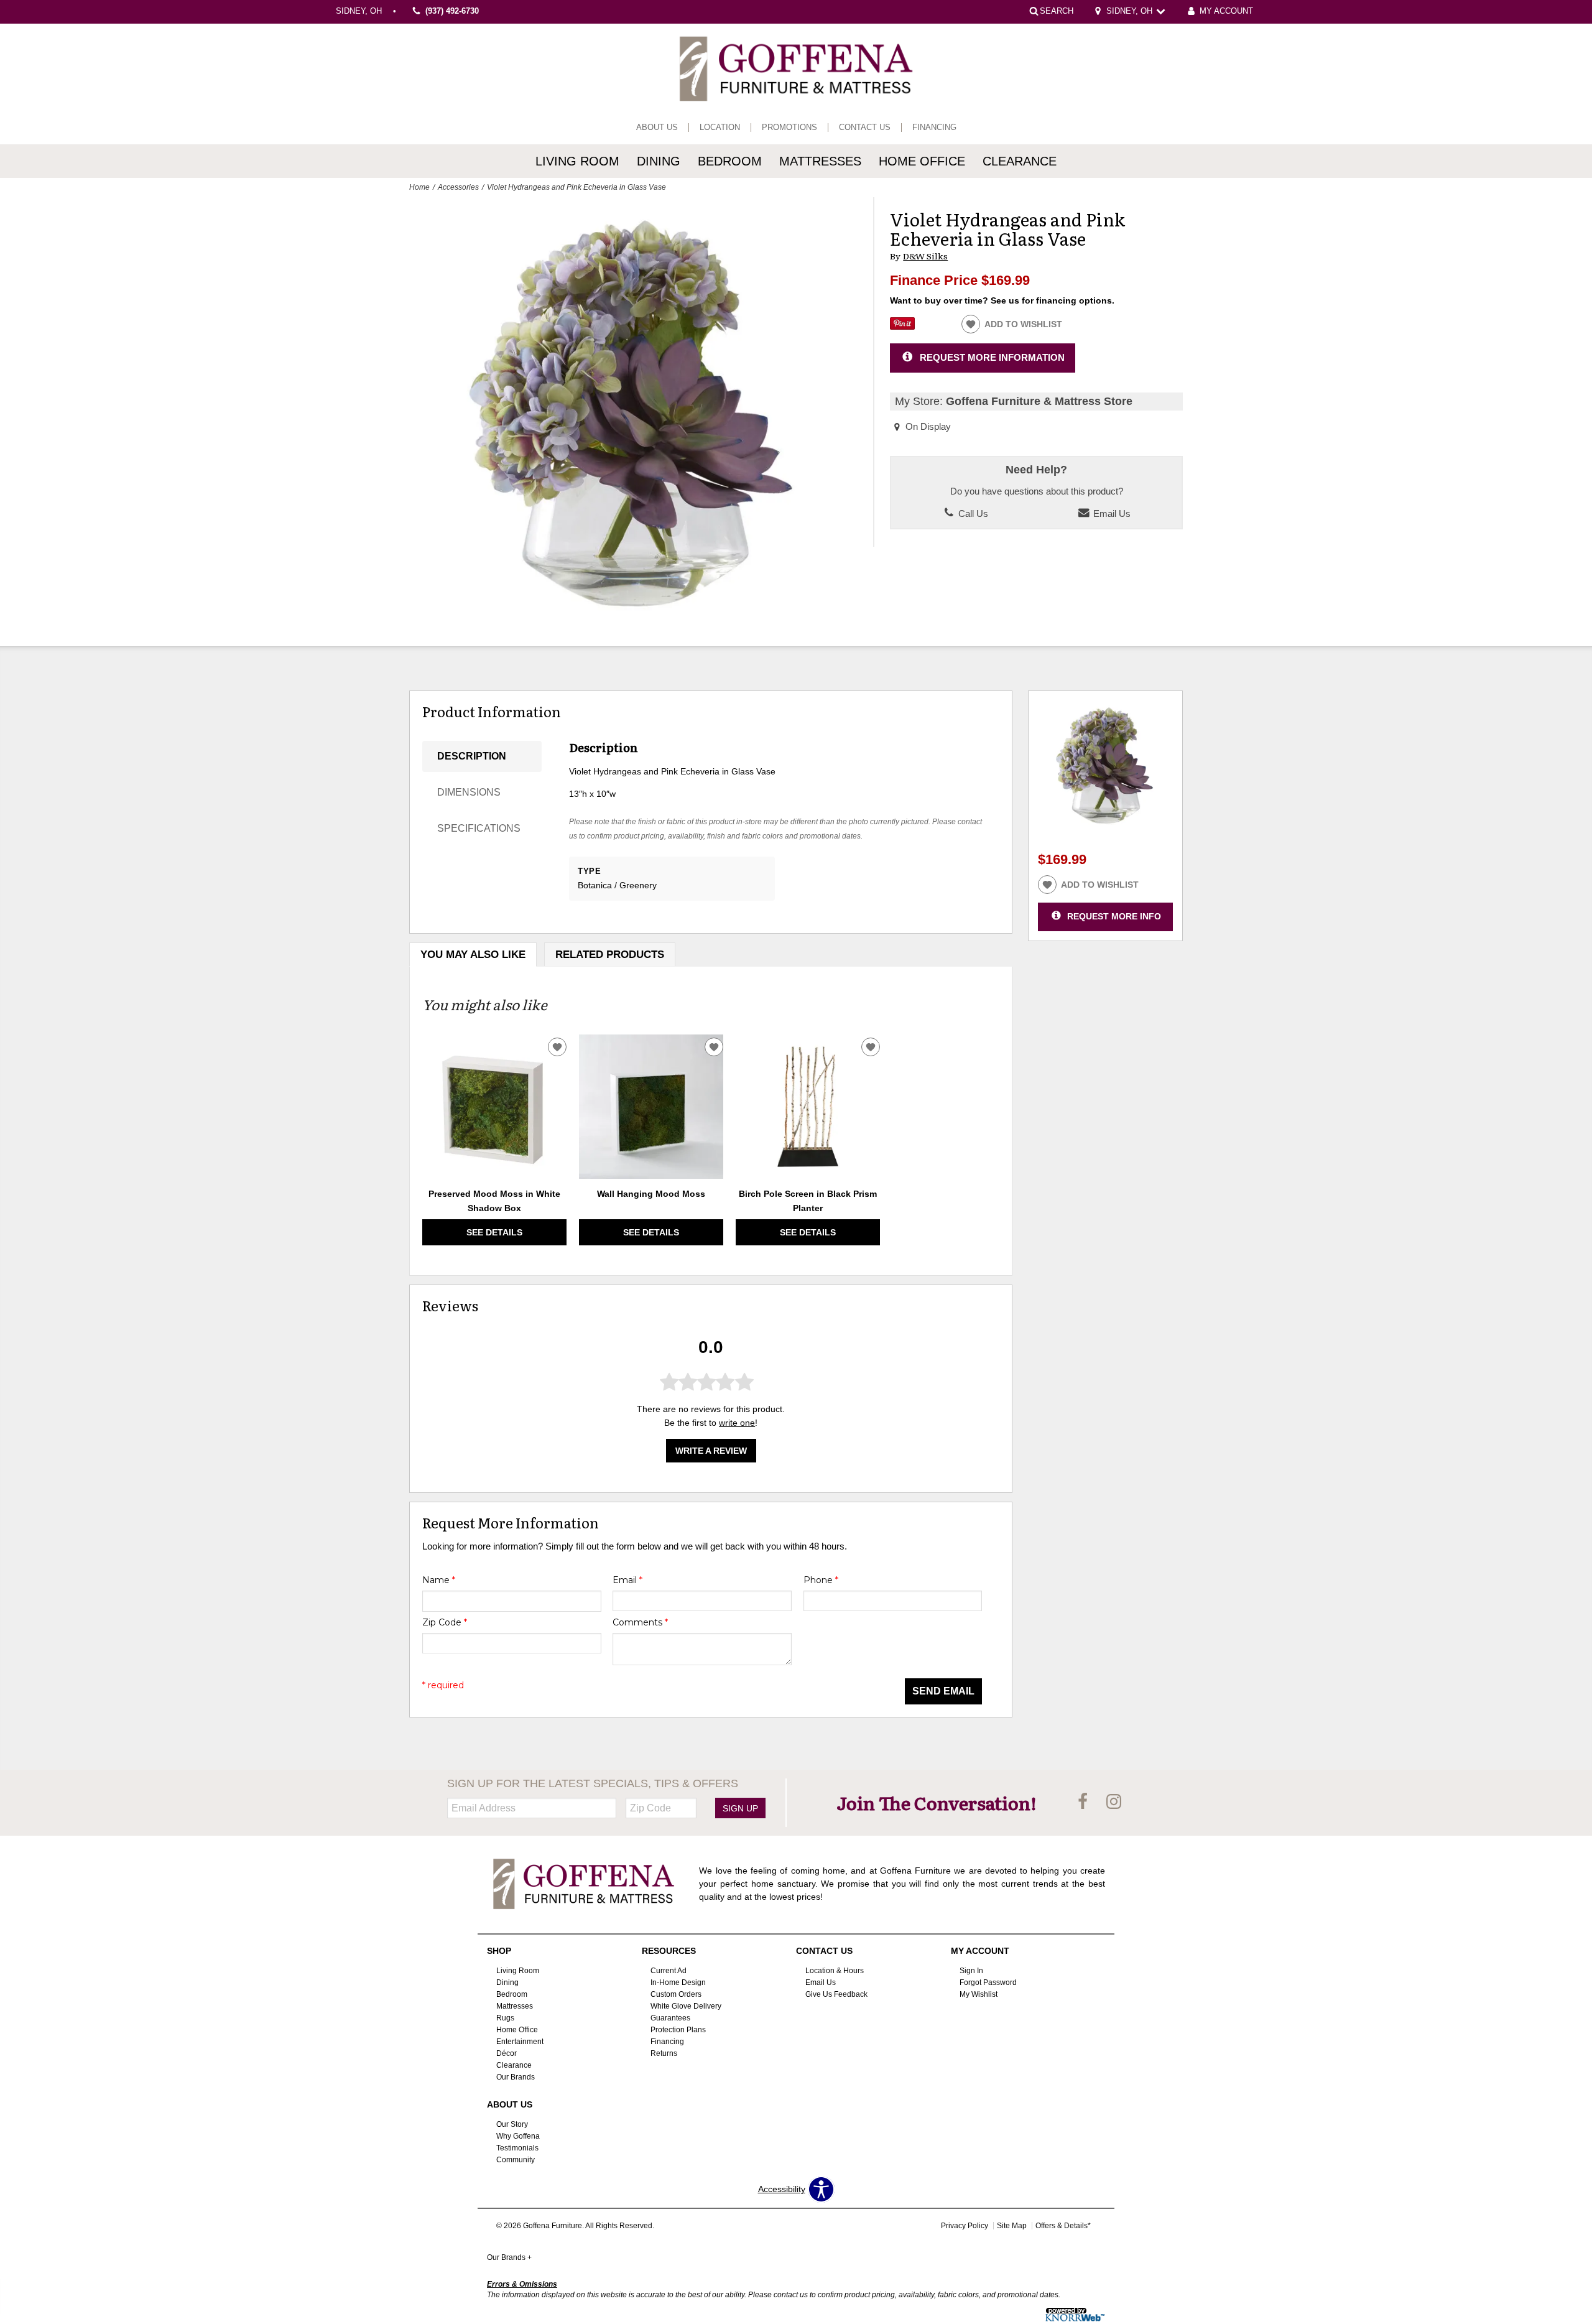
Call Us (972, 514)
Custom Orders (676, 1994)
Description (472, 756)
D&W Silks (925, 256)
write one (737, 1423)
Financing (934, 128)
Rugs (505, 2018)
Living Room (577, 161)
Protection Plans (678, 2030)
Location (720, 128)
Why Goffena (518, 2136)
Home (419, 187)
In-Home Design (678, 1982)
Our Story (512, 2124)
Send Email (943, 1691)
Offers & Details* (1063, 2226)
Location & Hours (835, 1971)
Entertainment (520, 2042)
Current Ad (669, 1971)
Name (439, 1580)
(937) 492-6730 (452, 12)
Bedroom (730, 161)
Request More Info (1114, 916)
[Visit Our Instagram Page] (1114, 1802)
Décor (507, 2053)
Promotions (789, 128)
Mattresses (820, 161)
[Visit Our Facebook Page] (1084, 1802)
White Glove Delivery (686, 2006)
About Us (657, 128)
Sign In (971, 1971)
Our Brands (516, 2077)
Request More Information (992, 357)
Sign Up (740, 1808)
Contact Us (865, 128)
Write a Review (711, 1451)
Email (627, 1580)
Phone (821, 1580)
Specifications (479, 828)
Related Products (610, 955)
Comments (640, 1622)
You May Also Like (473, 955)
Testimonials (517, 2147)
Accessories (458, 187)
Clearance (1020, 161)
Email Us (1111, 514)
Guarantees (670, 2018)
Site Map (1012, 2226)
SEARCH (1057, 11)
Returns (664, 2053)
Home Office (922, 161)
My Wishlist (979, 1994)
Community (516, 2159)
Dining (659, 161)
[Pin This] (902, 327)
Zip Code (445, 1622)
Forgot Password (988, 1982)
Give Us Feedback (836, 1994)
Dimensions (469, 792)
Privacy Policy (965, 2226)
